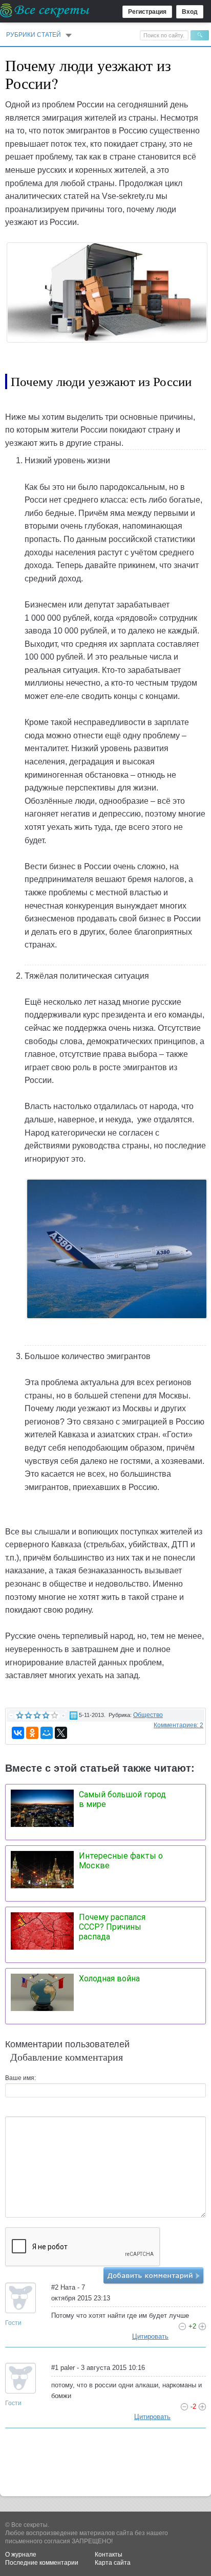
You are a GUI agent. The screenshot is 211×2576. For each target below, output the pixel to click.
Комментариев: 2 (178, 1725)
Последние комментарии (42, 2563)
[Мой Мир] (47, 1733)
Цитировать (150, 2336)
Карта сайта (113, 2563)
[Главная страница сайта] (45, 10)
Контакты (109, 2555)
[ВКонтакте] (18, 1733)
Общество (148, 1715)
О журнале (21, 2555)
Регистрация (147, 12)
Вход (190, 12)
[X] (61, 1733)
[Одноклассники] (32, 1733)
